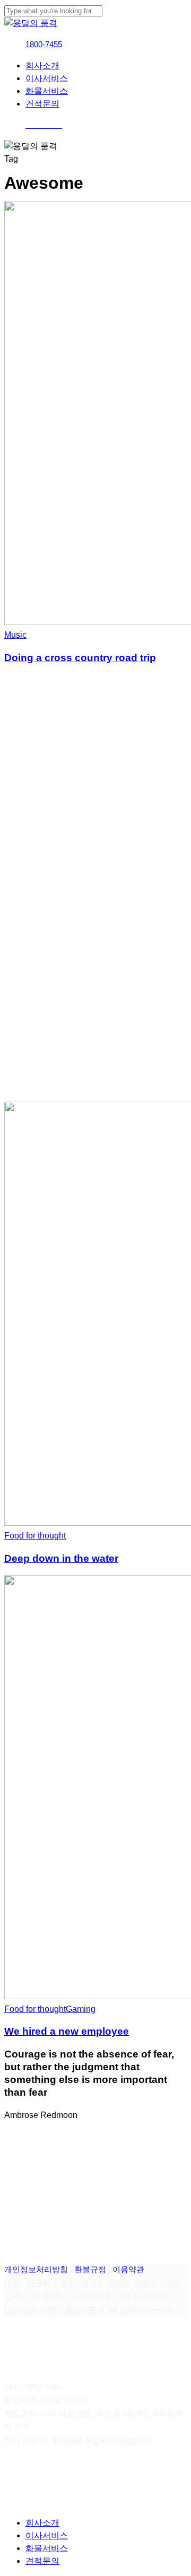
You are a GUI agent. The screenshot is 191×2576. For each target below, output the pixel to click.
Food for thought (35, 1536)
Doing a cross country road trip (80, 658)
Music (15, 635)
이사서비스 (47, 2535)
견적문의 (42, 2561)
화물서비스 (47, 2548)
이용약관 (128, 2269)
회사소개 (42, 2523)
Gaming (81, 2009)
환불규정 (90, 2269)
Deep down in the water (61, 1558)
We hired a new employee (67, 2031)
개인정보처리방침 (36, 2269)
